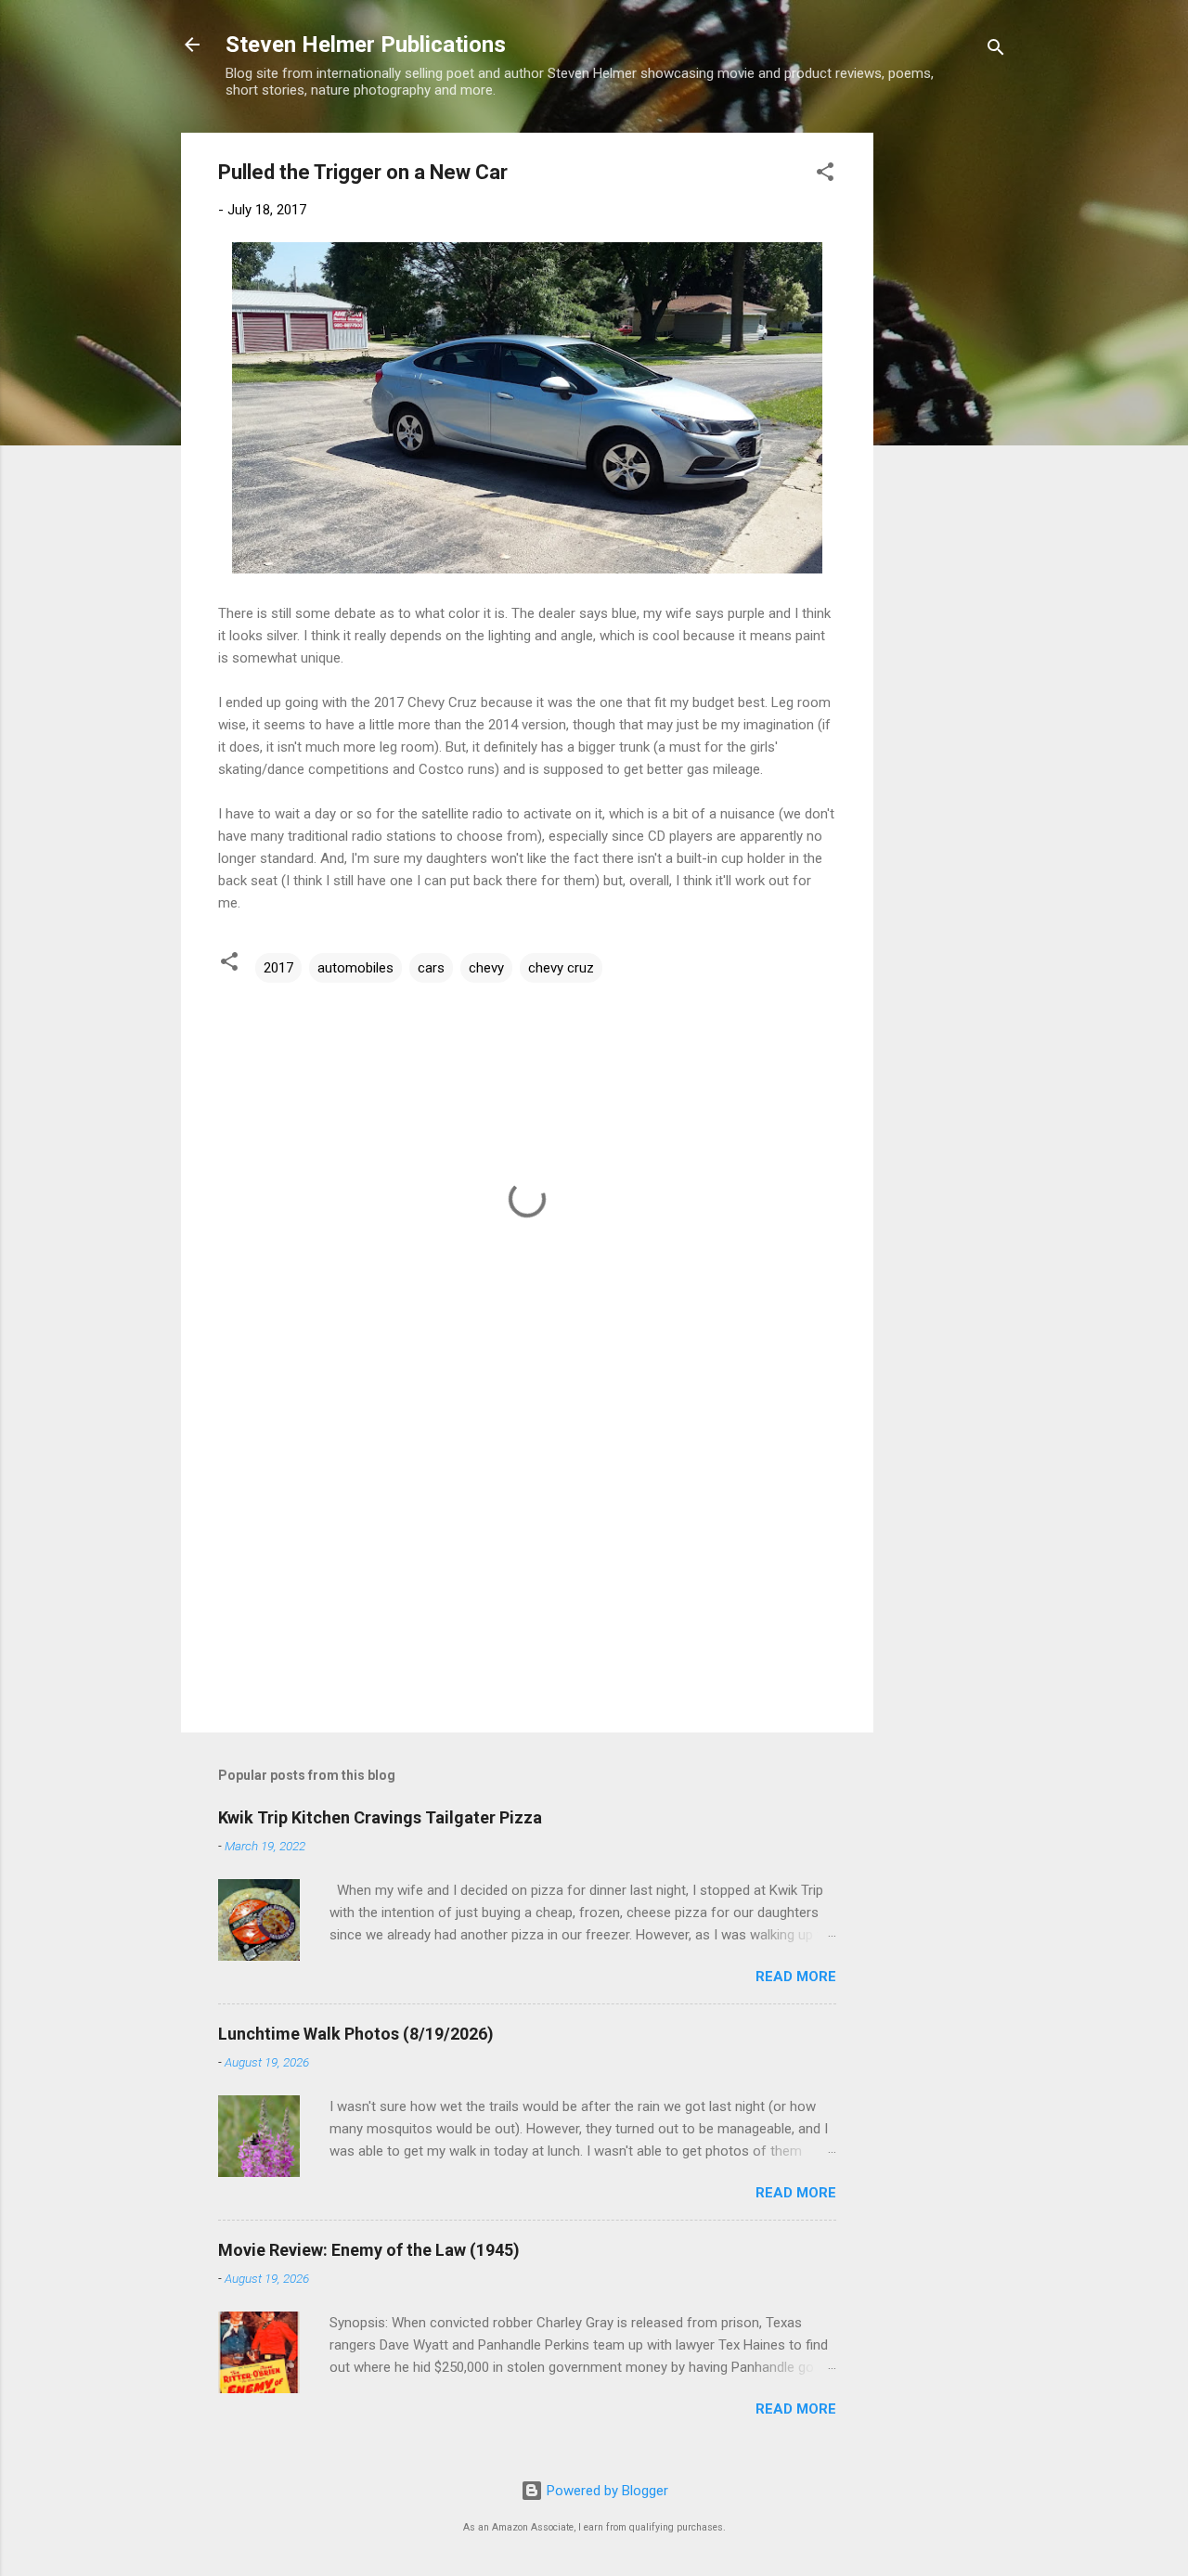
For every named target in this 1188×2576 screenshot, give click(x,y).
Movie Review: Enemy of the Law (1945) (369, 2250)
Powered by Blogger (606, 2491)
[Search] (996, 51)
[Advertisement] (948, 411)
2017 (278, 968)
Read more (796, 1977)
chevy (486, 968)
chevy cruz (561, 968)
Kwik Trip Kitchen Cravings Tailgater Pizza (380, 1817)
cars (431, 968)
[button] (825, 175)
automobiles (355, 968)
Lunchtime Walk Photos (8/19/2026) (356, 2034)
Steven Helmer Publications (366, 45)
